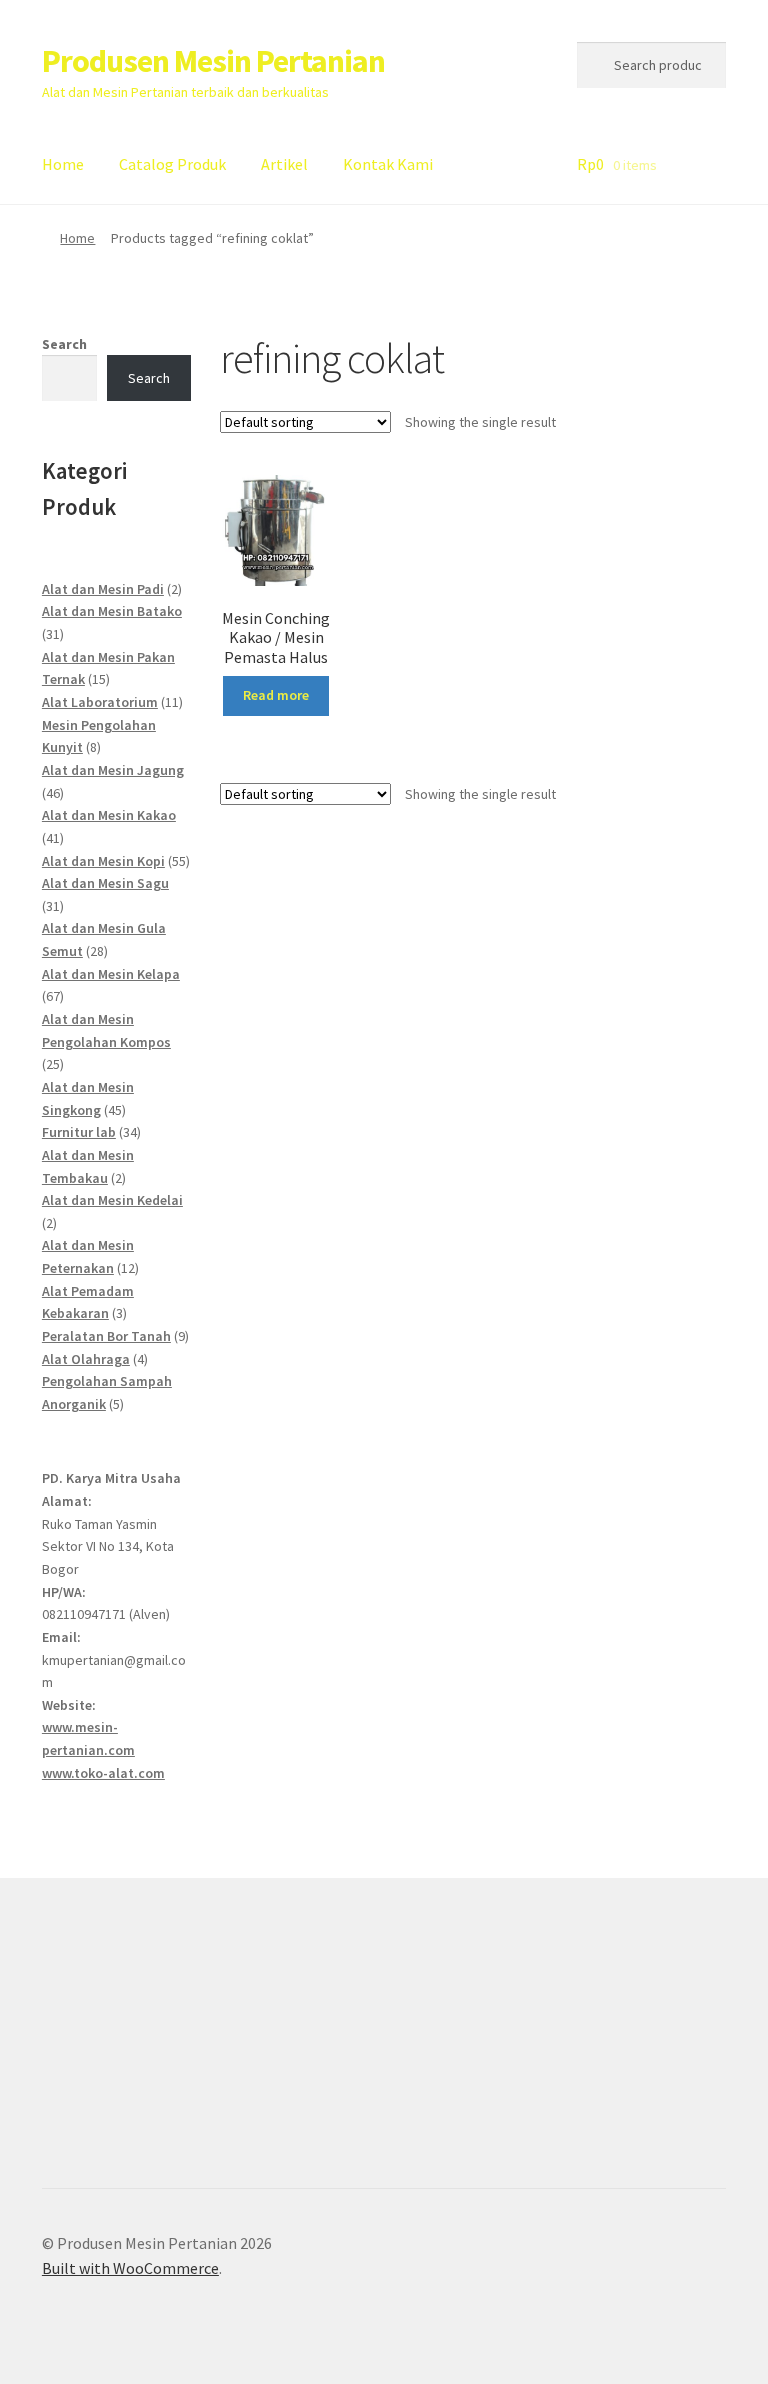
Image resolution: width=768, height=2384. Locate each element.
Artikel (284, 164)
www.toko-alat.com (103, 1773)
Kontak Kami (388, 164)
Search (64, 344)
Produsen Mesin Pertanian (213, 61)
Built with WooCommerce (130, 2268)
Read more (276, 695)
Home (63, 164)
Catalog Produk (172, 164)
